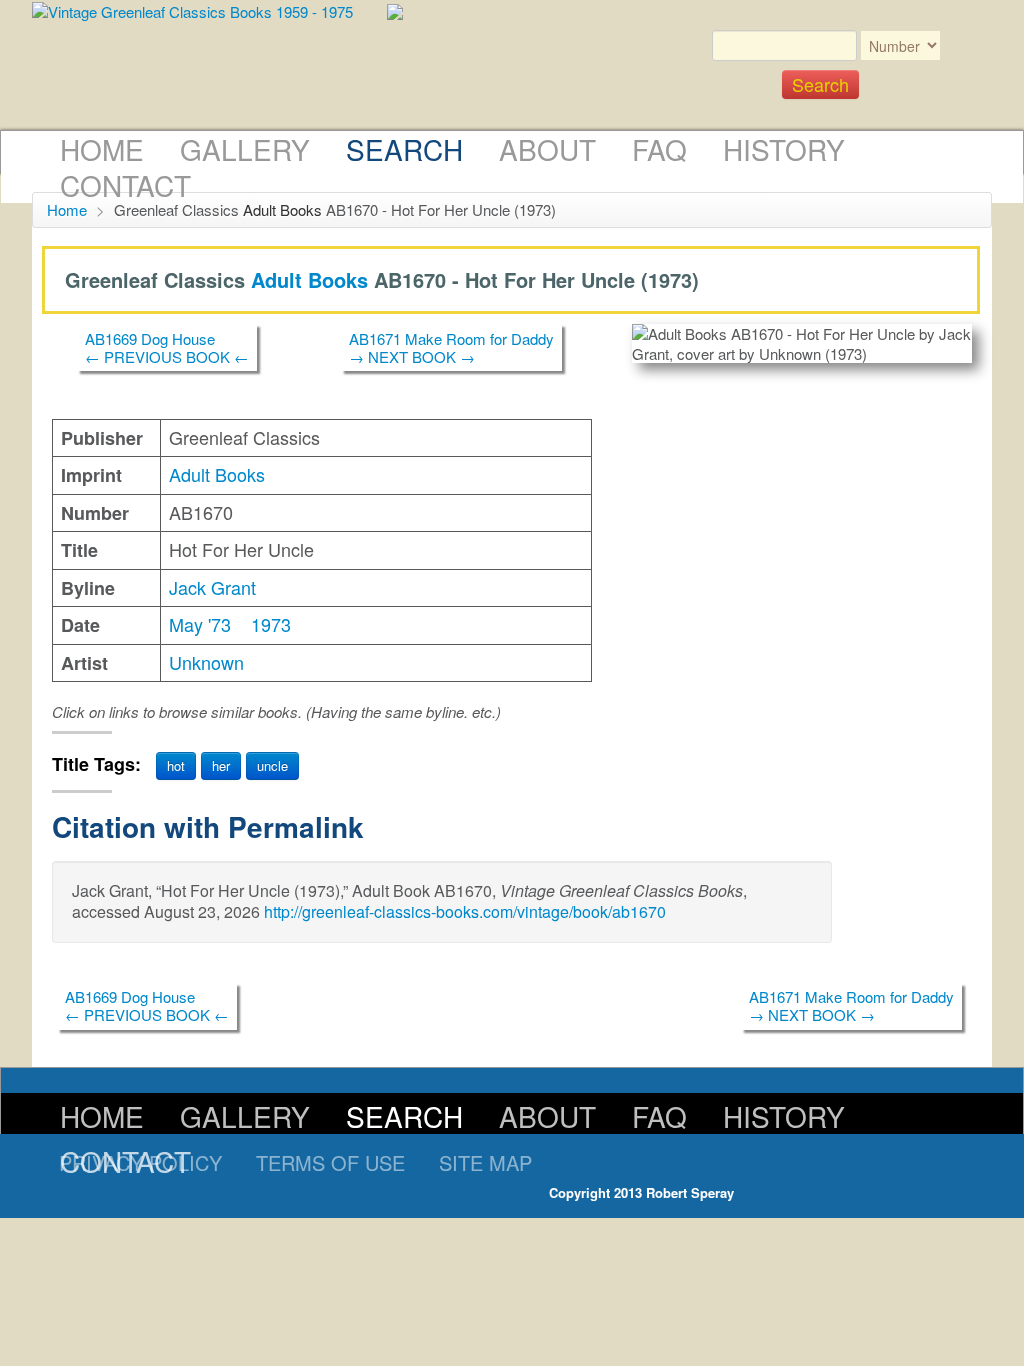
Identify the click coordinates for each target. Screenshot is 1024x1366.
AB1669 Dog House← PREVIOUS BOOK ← (167, 347)
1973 (271, 624)
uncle (272, 765)
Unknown (206, 662)
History (784, 149)
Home (102, 149)
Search (404, 149)
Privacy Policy (140, 1162)
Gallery (245, 149)
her (221, 765)
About (547, 149)
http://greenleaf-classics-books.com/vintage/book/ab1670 (465, 911)
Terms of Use (330, 1162)
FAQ (659, 149)
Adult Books (282, 209)
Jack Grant (212, 587)
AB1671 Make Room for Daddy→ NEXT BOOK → (451, 347)
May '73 (200, 624)
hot (176, 765)
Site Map (485, 1162)
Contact (125, 185)
